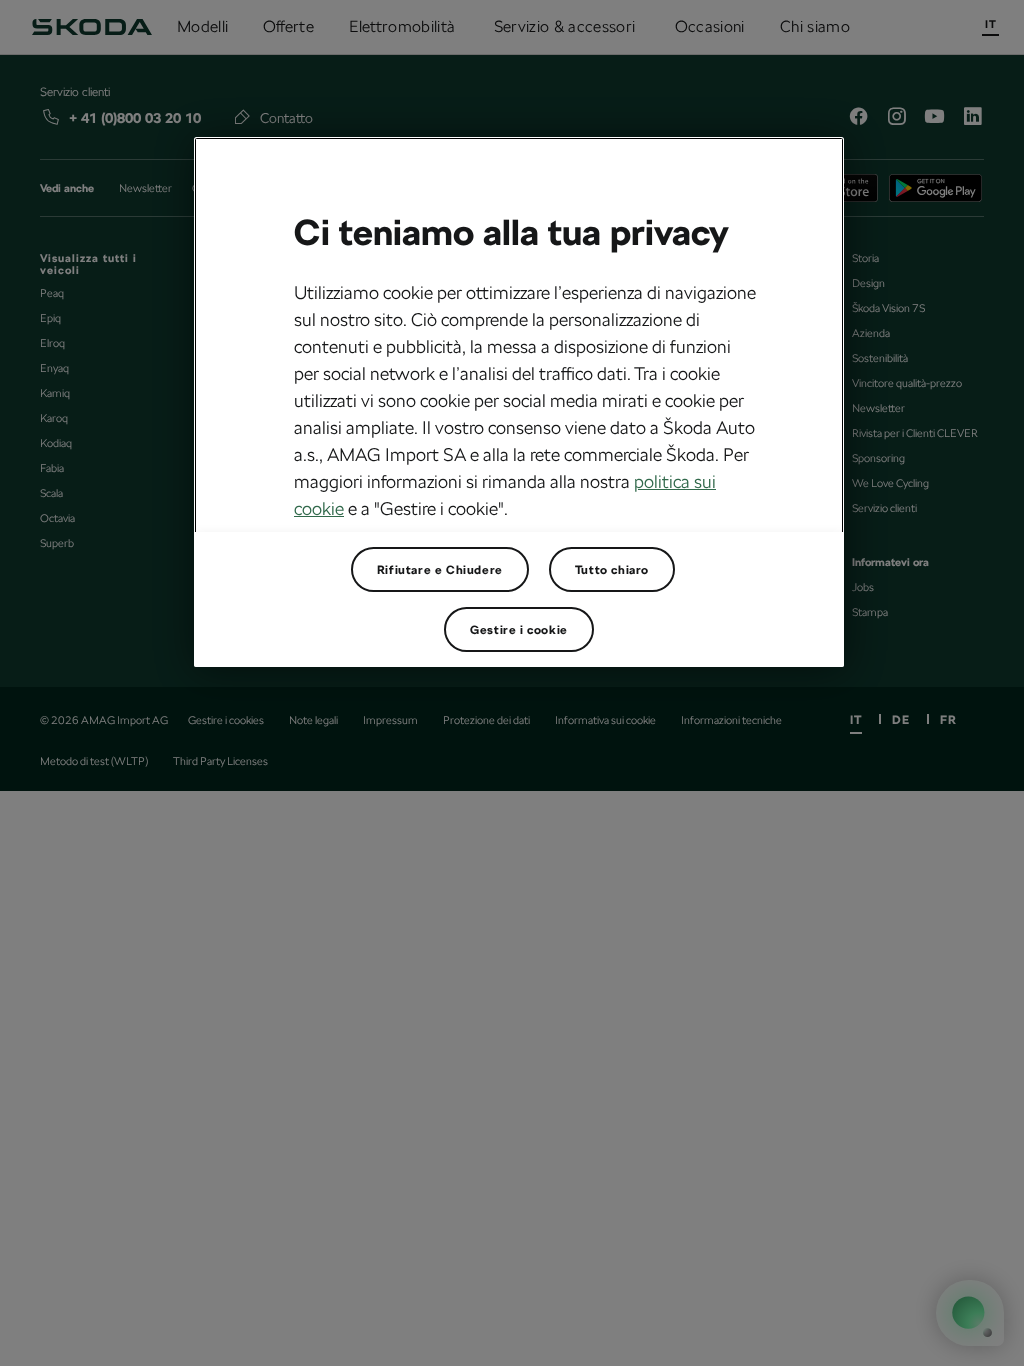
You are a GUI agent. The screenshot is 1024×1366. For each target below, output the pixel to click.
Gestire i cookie (519, 630)
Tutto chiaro (612, 570)
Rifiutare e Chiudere (440, 570)
